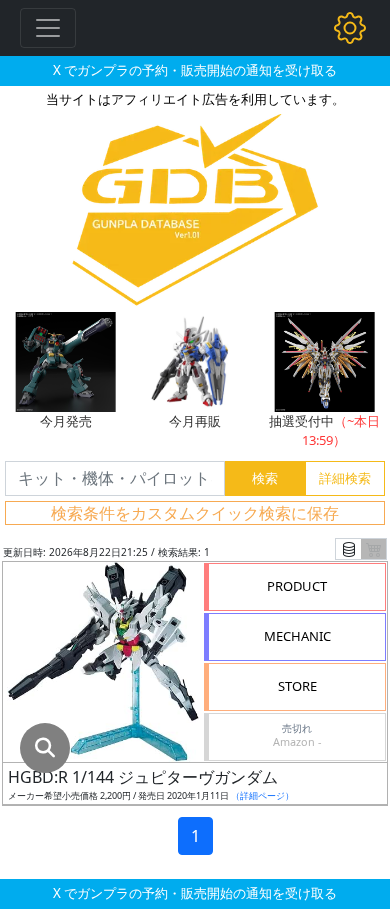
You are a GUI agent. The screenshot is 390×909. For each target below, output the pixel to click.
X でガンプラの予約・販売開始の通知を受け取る (195, 70)
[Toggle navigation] (48, 28)
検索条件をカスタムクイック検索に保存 (195, 513)
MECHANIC (297, 636)
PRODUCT (297, 586)
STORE (297, 686)
